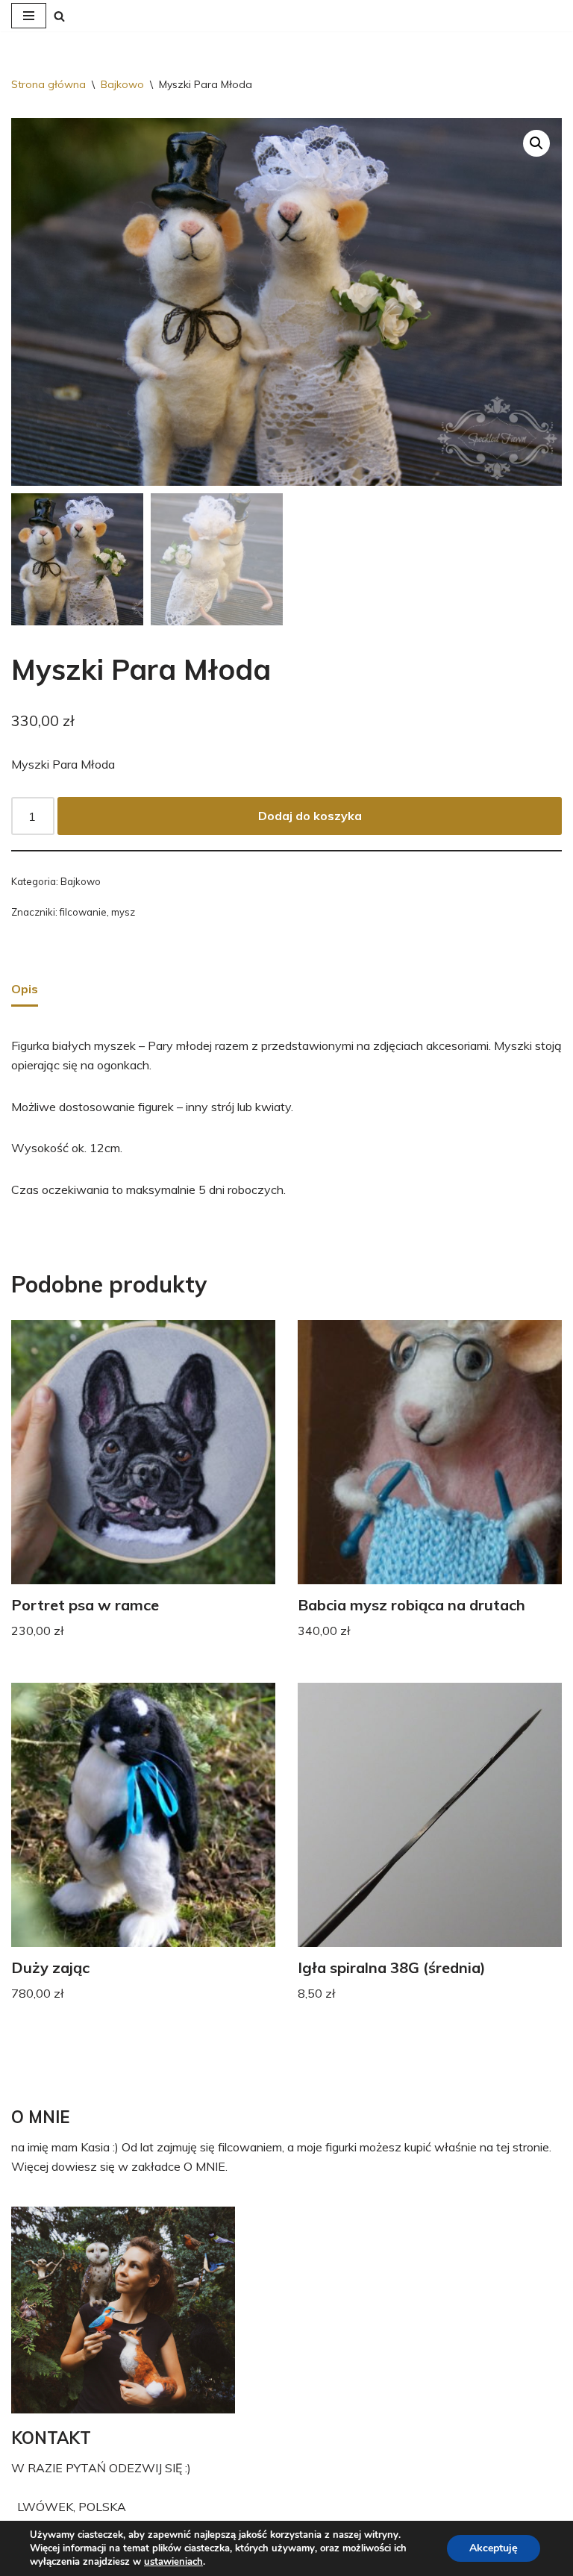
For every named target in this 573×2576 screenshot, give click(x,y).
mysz (123, 912)
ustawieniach (173, 2562)
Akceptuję (494, 2548)
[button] (536, 143)
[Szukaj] (59, 16)
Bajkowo (122, 84)
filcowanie (83, 912)
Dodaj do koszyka (310, 816)
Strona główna (48, 84)
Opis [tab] (25, 989)
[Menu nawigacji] (29, 16)
